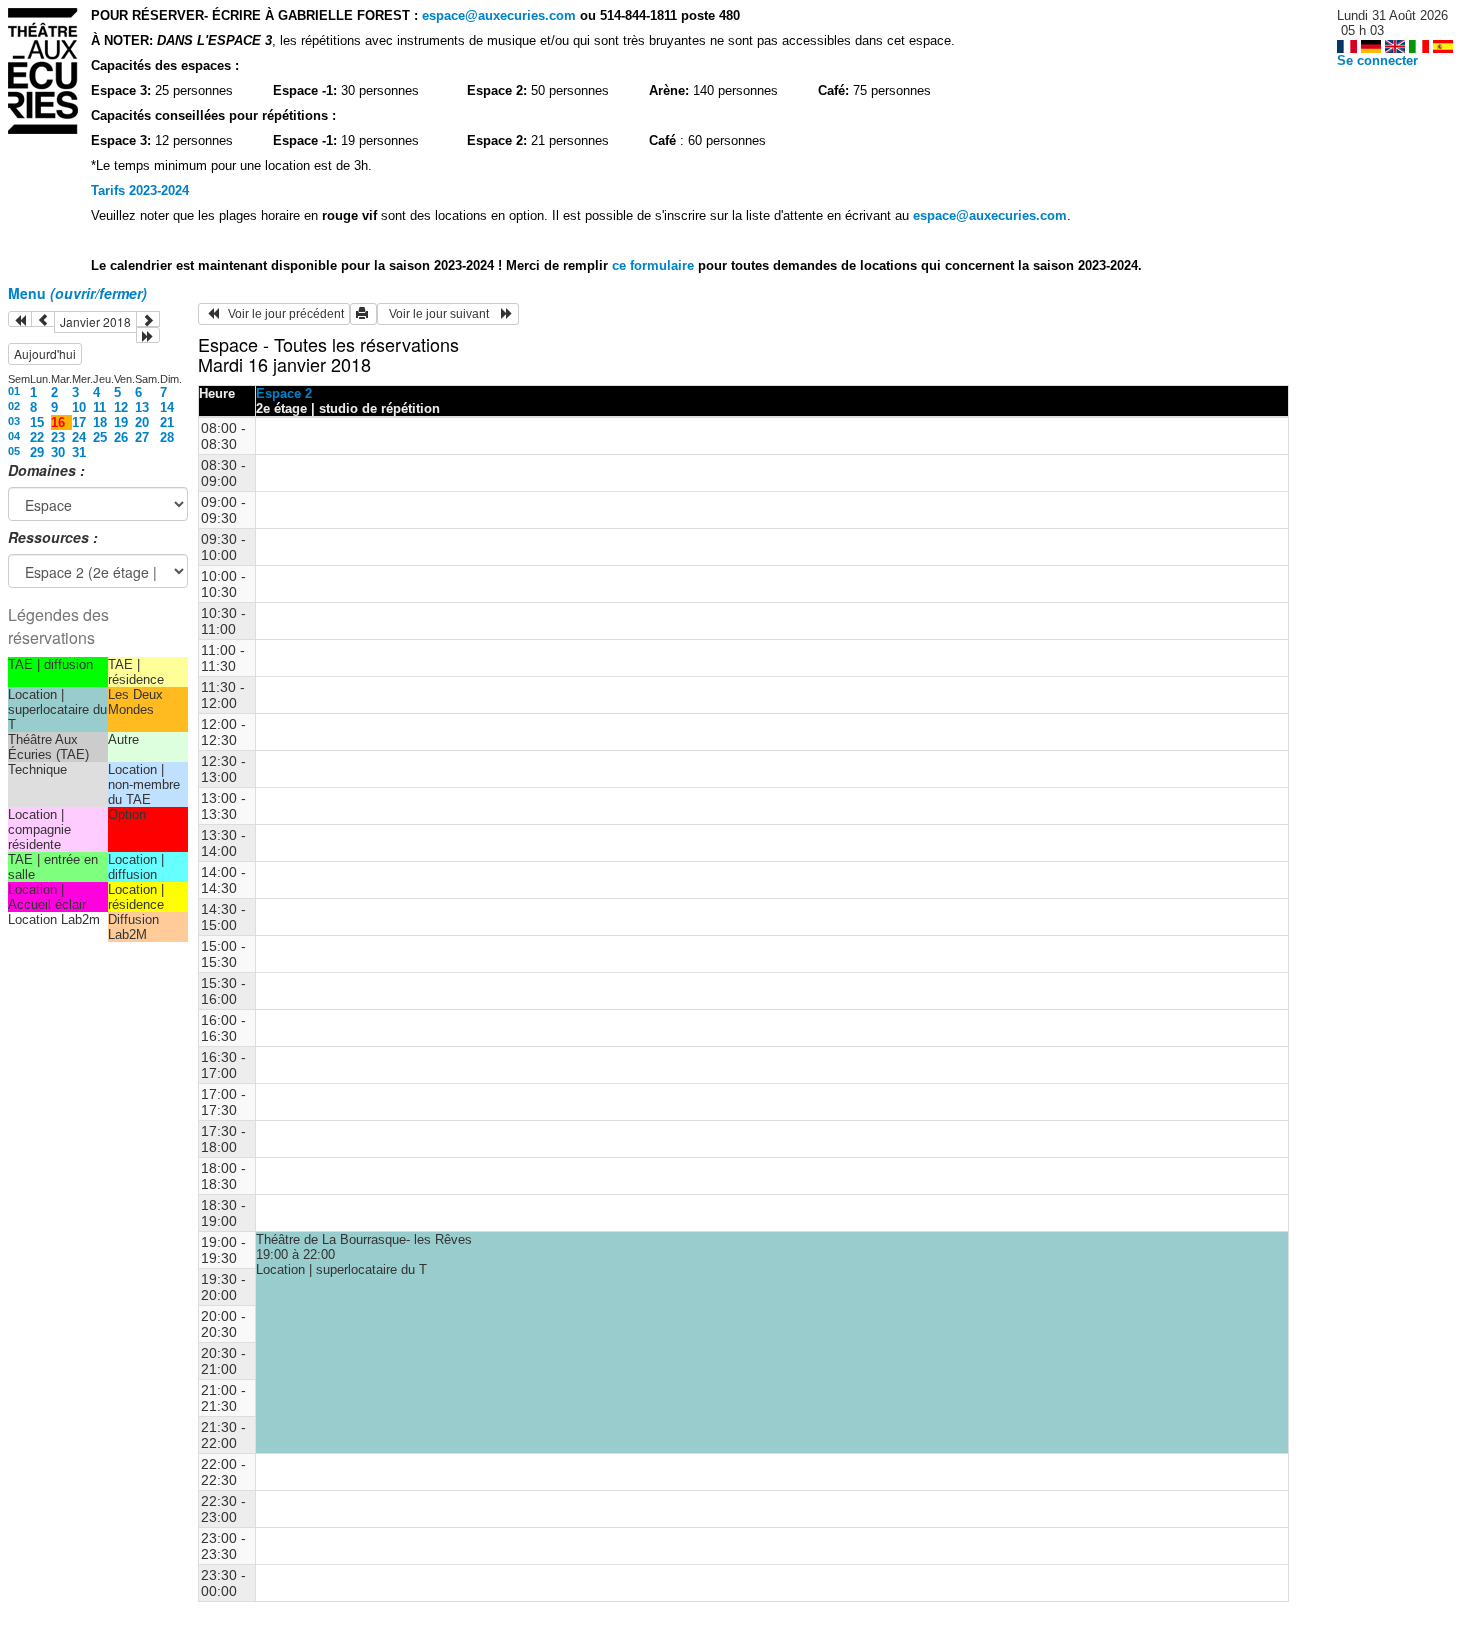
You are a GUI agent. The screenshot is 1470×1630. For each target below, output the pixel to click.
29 (37, 452)
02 (14, 406)
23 (58, 437)
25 (100, 437)
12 (121, 407)
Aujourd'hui (45, 353)
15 (37, 422)
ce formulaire (655, 265)
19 (121, 422)
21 (167, 422)
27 (142, 437)
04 (14, 436)
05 (14, 451)
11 (99, 407)
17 (79, 422)
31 (79, 452)
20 (142, 422)
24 (79, 437)
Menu (77, 293)
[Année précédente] (20, 319)
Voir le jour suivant (442, 314)
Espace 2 (284, 393)
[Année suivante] (148, 335)
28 (167, 437)
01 (14, 391)
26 (121, 437)
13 (142, 407)
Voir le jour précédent (281, 314)
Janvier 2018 (95, 321)
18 (100, 422)
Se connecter (1377, 60)
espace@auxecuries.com (499, 15)
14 (167, 407)
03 (14, 421)
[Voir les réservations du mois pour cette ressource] (43, 319)
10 (79, 407)
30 (58, 452)
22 (37, 437)
